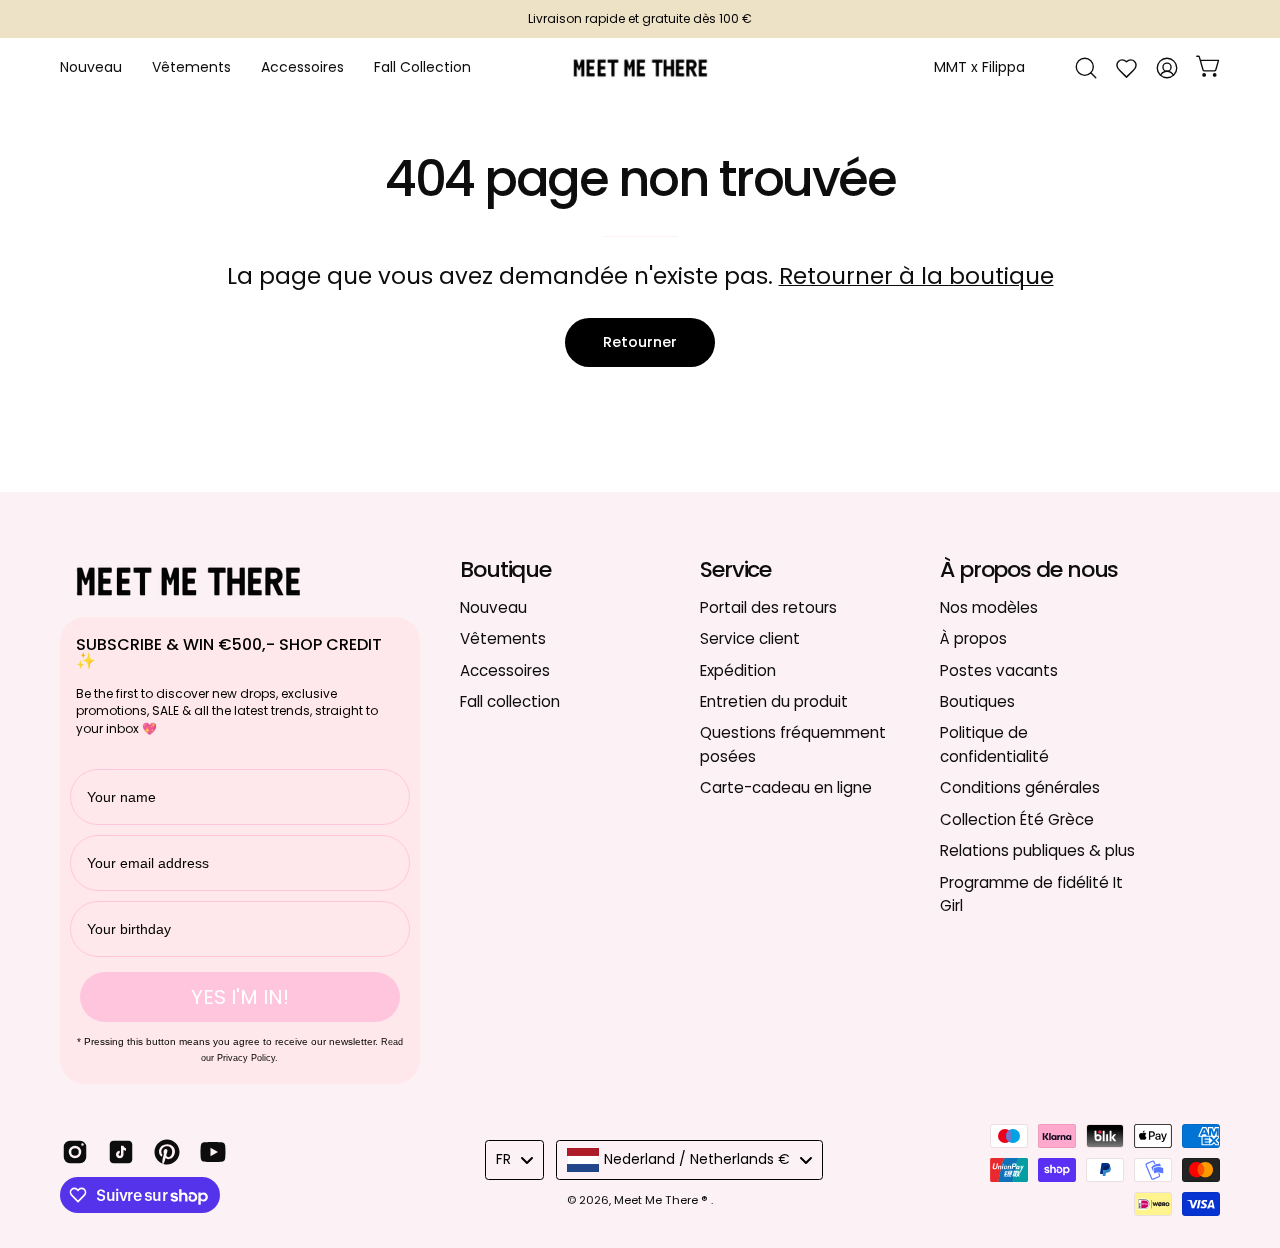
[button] (302, 68)
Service (735, 570)
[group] (640, 19)
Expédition (738, 669)
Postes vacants (999, 669)
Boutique (505, 570)
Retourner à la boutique (916, 276)
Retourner (640, 342)
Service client (750, 638)
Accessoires (505, 669)
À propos (973, 638)
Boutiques (977, 701)
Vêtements (503, 638)
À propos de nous (1029, 570)
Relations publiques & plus (1037, 850)
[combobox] (514, 1160)
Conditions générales (1020, 787)
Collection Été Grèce (1017, 818)
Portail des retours (768, 607)
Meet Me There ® (662, 1200)
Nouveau (493, 607)
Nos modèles (989, 607)
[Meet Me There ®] (640, 68)
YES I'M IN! (240, 997)
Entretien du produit (774, 701)
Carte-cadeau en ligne (786, 787)
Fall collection (510, 701)
